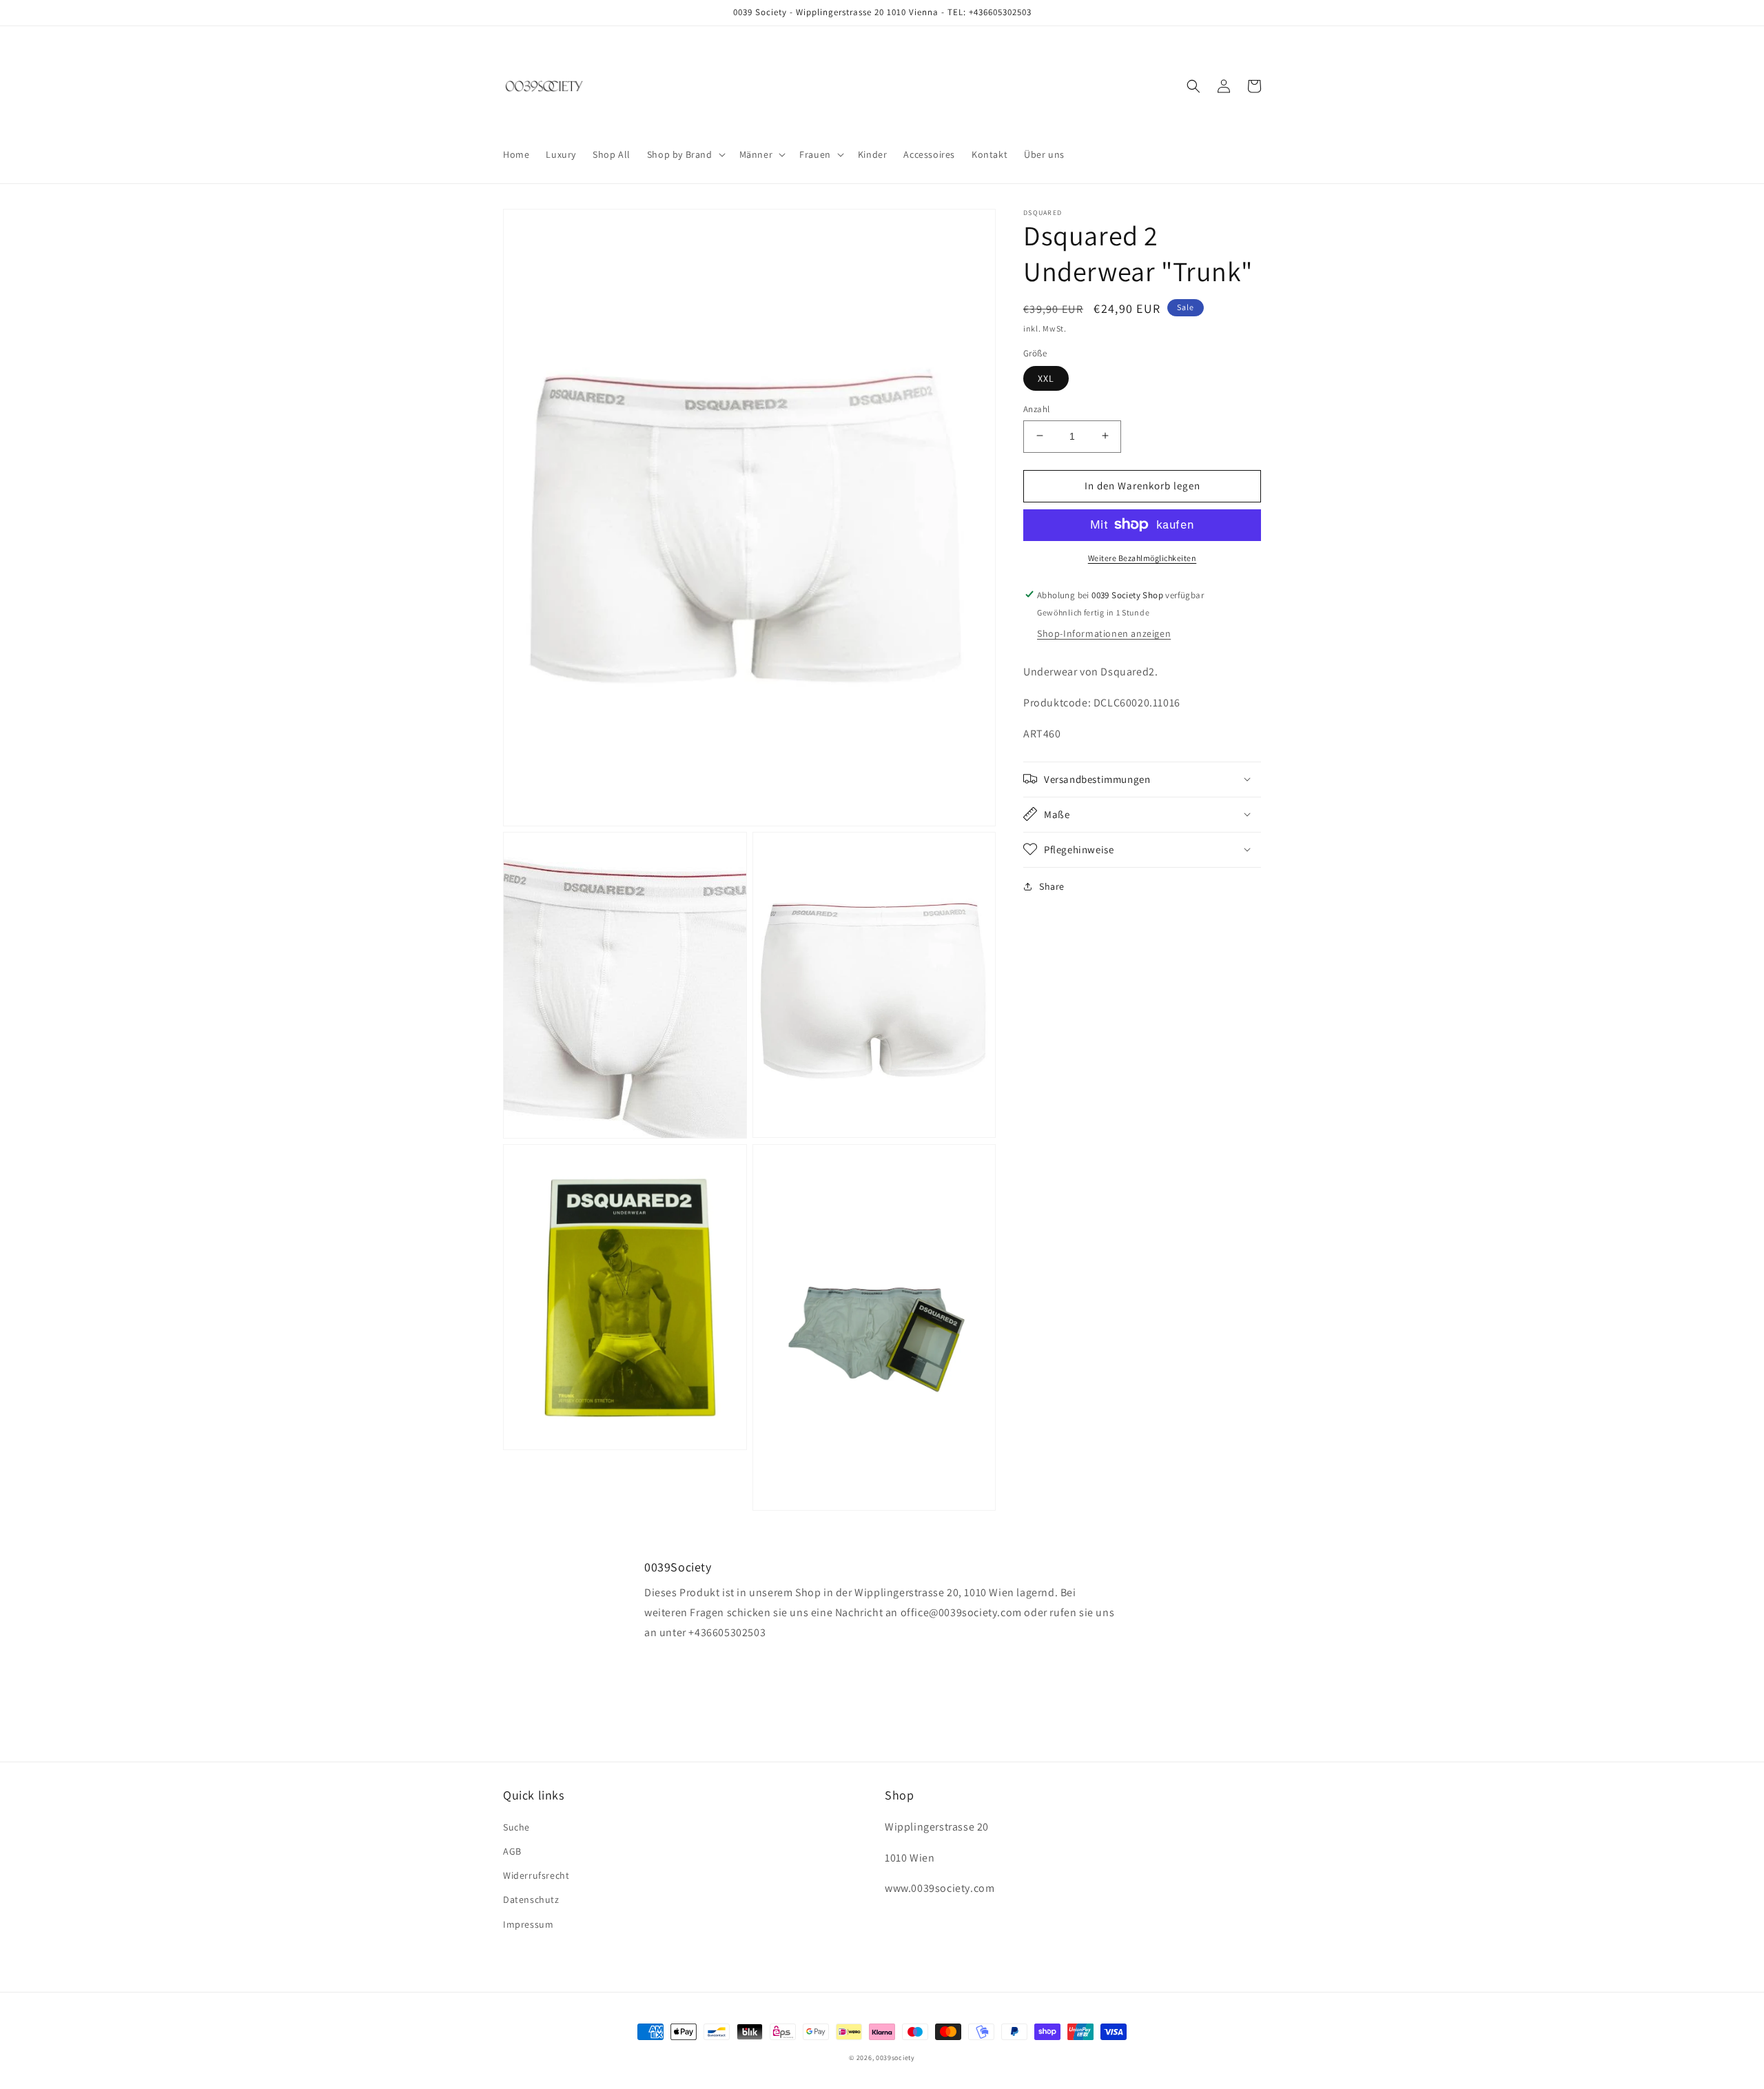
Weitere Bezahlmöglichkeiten (1142, 557)
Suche (516, 1827)
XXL (1046, 378)
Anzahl (1036, 408)
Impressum (528, 1924)
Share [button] (1052, 886)
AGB (512, 1851)
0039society (895, 2058)
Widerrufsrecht (536, 1875)
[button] (685, 154)
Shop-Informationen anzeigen (1104, 633)
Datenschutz (531, 1899)
